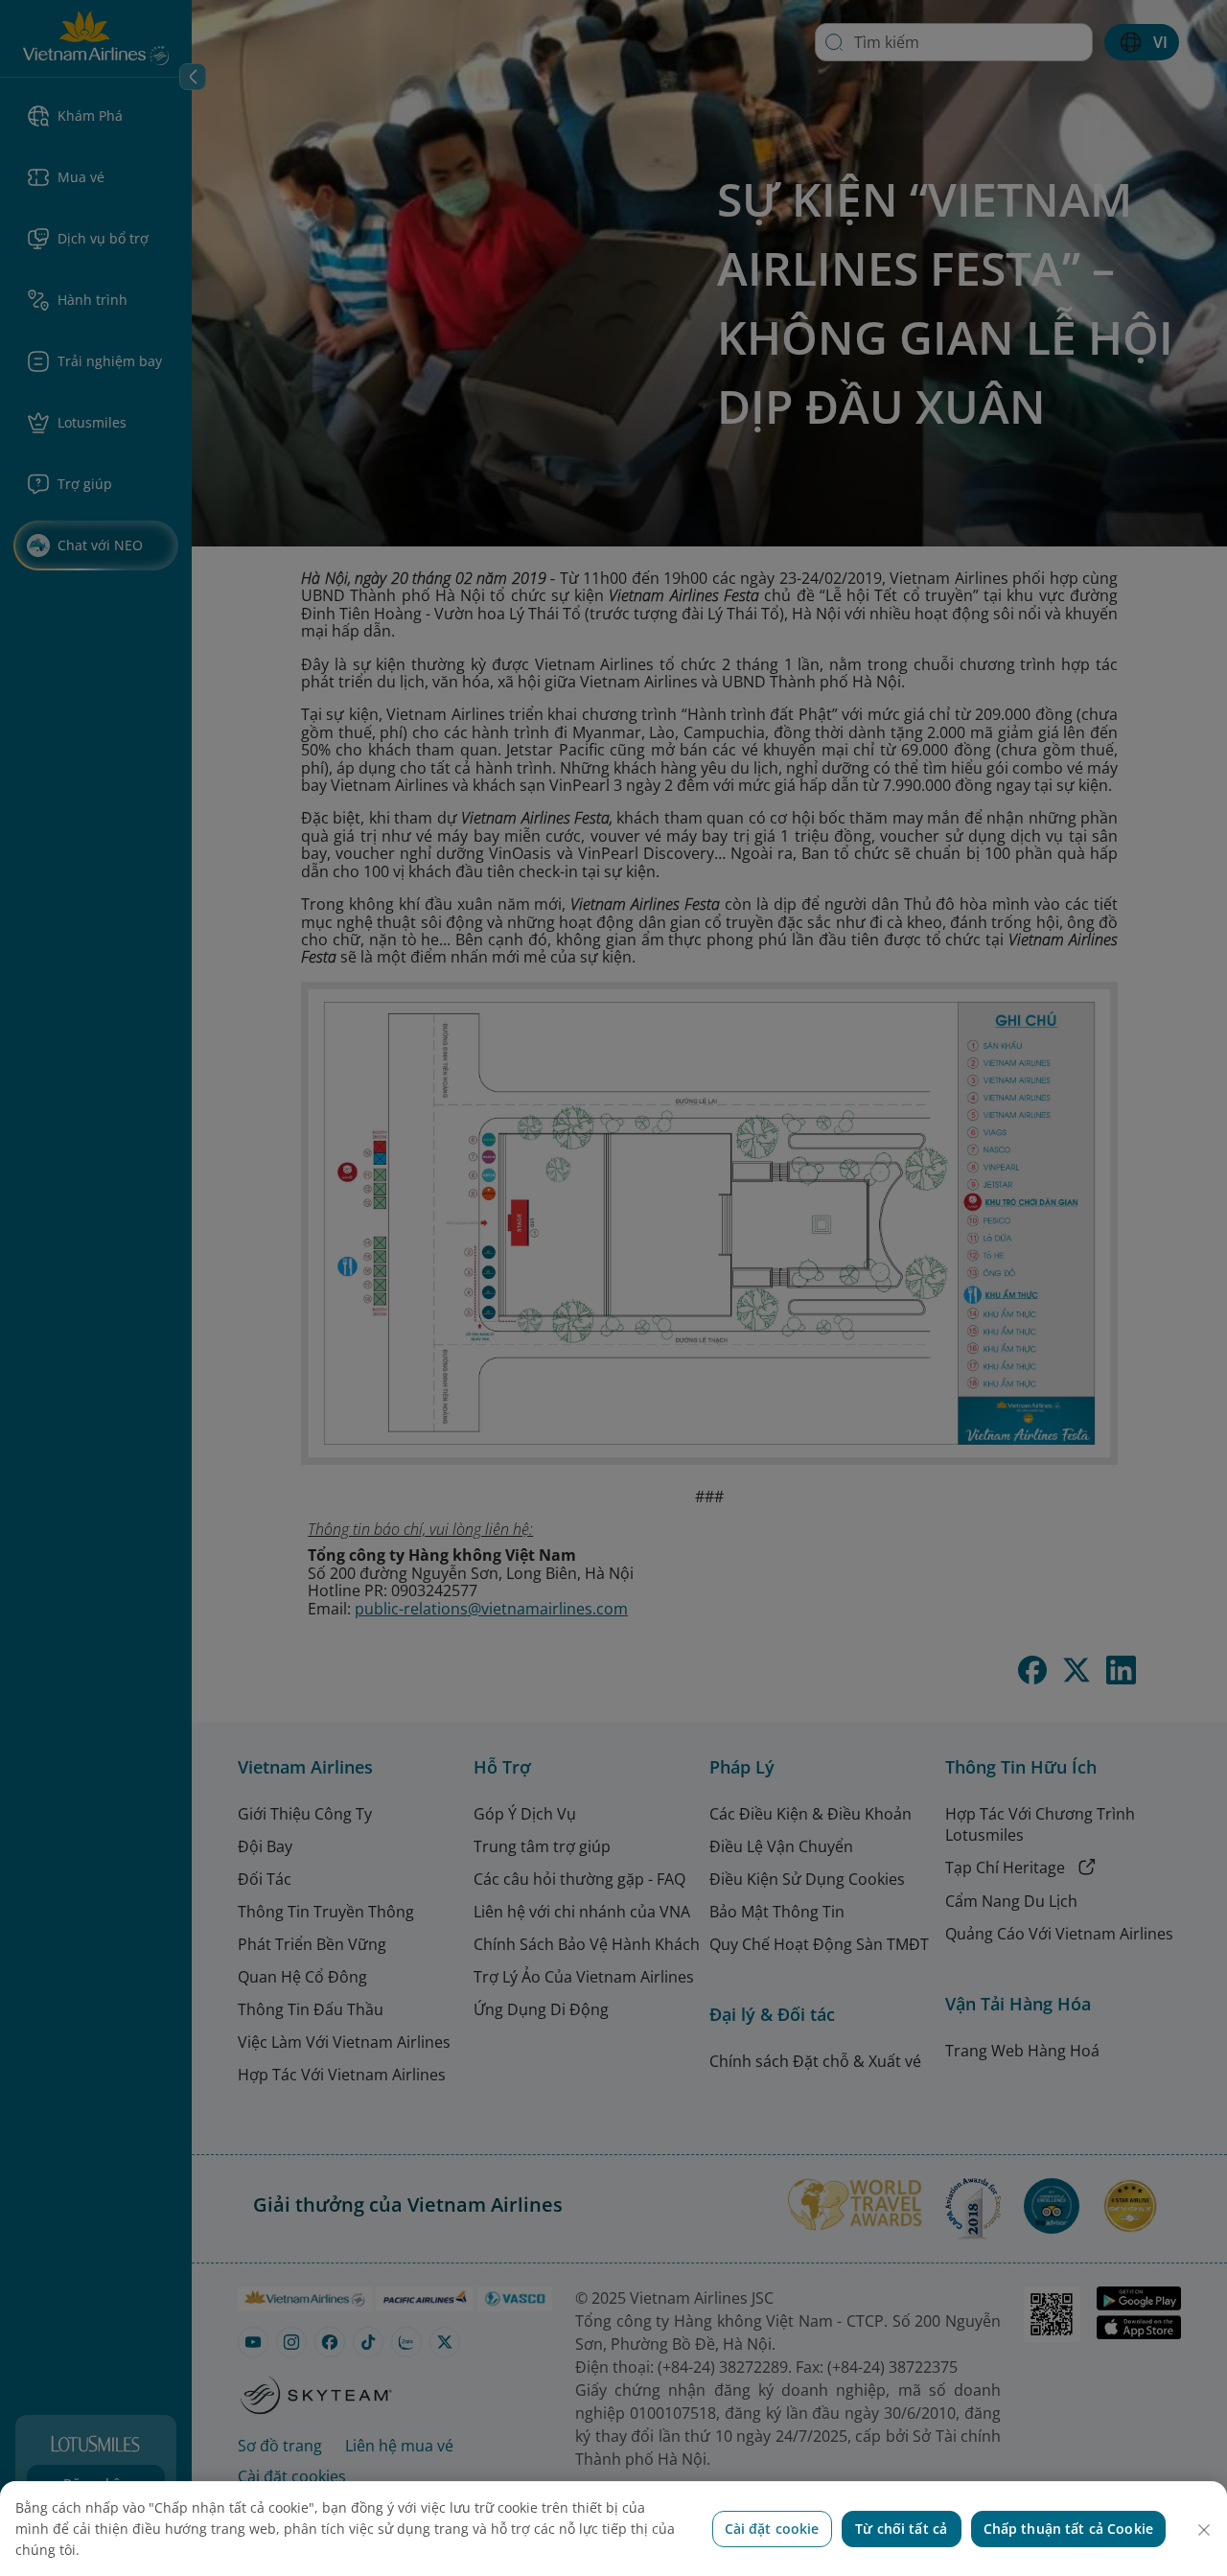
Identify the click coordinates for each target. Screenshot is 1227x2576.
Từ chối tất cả (901, 2529)
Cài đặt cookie (772, 2529)
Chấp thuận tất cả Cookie (1068, 2529)
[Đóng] (1204, 2530)
